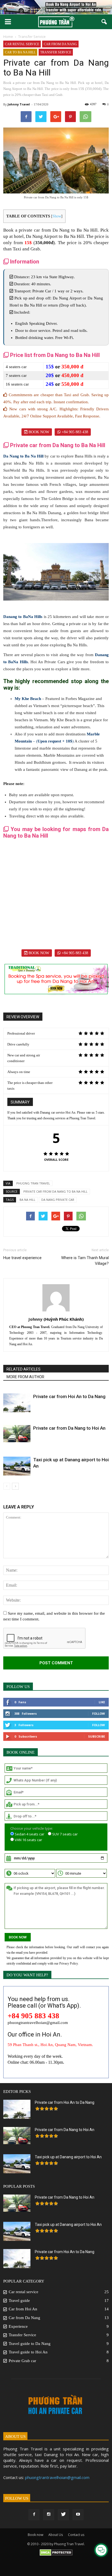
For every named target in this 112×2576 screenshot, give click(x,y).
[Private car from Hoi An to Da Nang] (17, 1403)
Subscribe (97, 1736)
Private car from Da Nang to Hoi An (69, 1428)
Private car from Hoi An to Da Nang (69, 1396)
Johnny (13, 104)
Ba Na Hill (27, 1200)
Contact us (76, 2535)
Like (102, 1702)
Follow (99, 1713)
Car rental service (22, 44)
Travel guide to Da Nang (30, 2344)
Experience (18, 2326)
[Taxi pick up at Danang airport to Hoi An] (17, 1466)
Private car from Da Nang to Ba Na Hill (55, 1191)
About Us (56, 2535)
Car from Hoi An (23, 2309)
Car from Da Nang (60, 44)
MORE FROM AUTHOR (25, 1377)
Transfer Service (56, 52)
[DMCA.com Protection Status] (56, 2570)
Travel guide (19, 2301)
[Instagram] (49, 2515)
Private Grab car (22, 2361)
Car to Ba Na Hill (20, 52)
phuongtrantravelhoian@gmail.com (57, 2477)
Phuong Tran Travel (33, 1183)
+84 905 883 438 (74, 432)
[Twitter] (63, 2515)
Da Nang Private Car (58, 1200)
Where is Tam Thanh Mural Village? (85, 1261)
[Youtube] (78, 2515)
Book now (38, 432)
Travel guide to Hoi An (28, 2352)
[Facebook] (34, 2515)
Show (57, 216)
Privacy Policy (69, 1963)
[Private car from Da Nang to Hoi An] (17, 1434)
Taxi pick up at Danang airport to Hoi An (68, 2157)
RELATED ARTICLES (24, 1369)
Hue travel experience (22, 1258)
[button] (104, 22)
